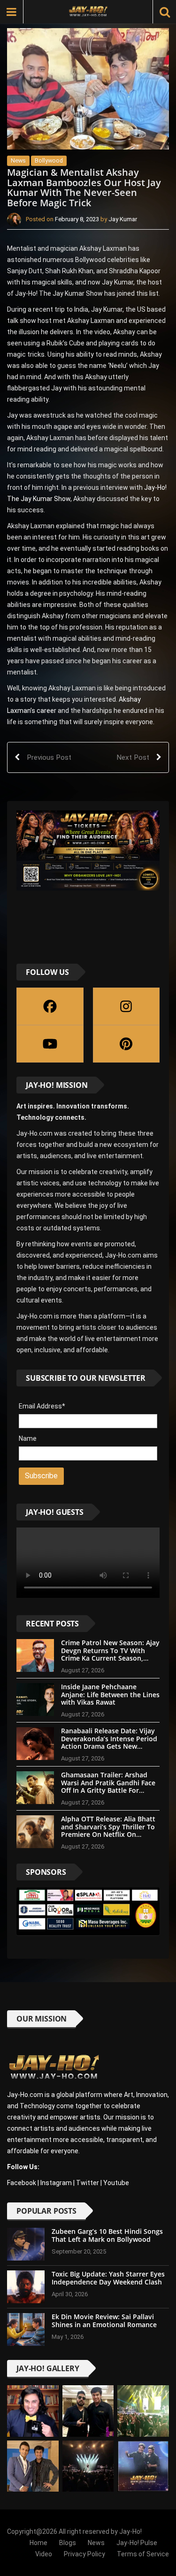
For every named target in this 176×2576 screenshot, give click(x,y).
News (18, 161)
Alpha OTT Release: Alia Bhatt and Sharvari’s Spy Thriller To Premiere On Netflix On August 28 (108, 1831)
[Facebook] (50, 1006)
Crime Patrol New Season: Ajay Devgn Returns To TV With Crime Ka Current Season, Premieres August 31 (110, 1654)
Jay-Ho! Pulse (137, 2543)
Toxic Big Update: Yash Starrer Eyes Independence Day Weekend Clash (108, 2278)
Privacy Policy (84, 2554)
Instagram (56, 2183)
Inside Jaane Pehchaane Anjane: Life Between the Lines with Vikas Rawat (110, 1695)
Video (44, 2554)
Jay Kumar (123, 219)
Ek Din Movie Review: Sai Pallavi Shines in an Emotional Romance (104, 2321)
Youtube (116, 2183)
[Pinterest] (126, 1044)
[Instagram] (126, 1006)
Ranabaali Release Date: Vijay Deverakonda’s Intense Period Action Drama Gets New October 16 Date (109, 1742)
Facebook (22, 2183)
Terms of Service (143, 2554)
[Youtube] (50, 1044)
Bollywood (49, 161)
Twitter (88, 2183)
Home (38, 2543)
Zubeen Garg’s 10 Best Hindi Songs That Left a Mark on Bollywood (107, 2235)
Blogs (68, 2543)
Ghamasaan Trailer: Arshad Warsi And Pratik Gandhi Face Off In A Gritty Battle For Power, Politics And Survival (108, 1786)
